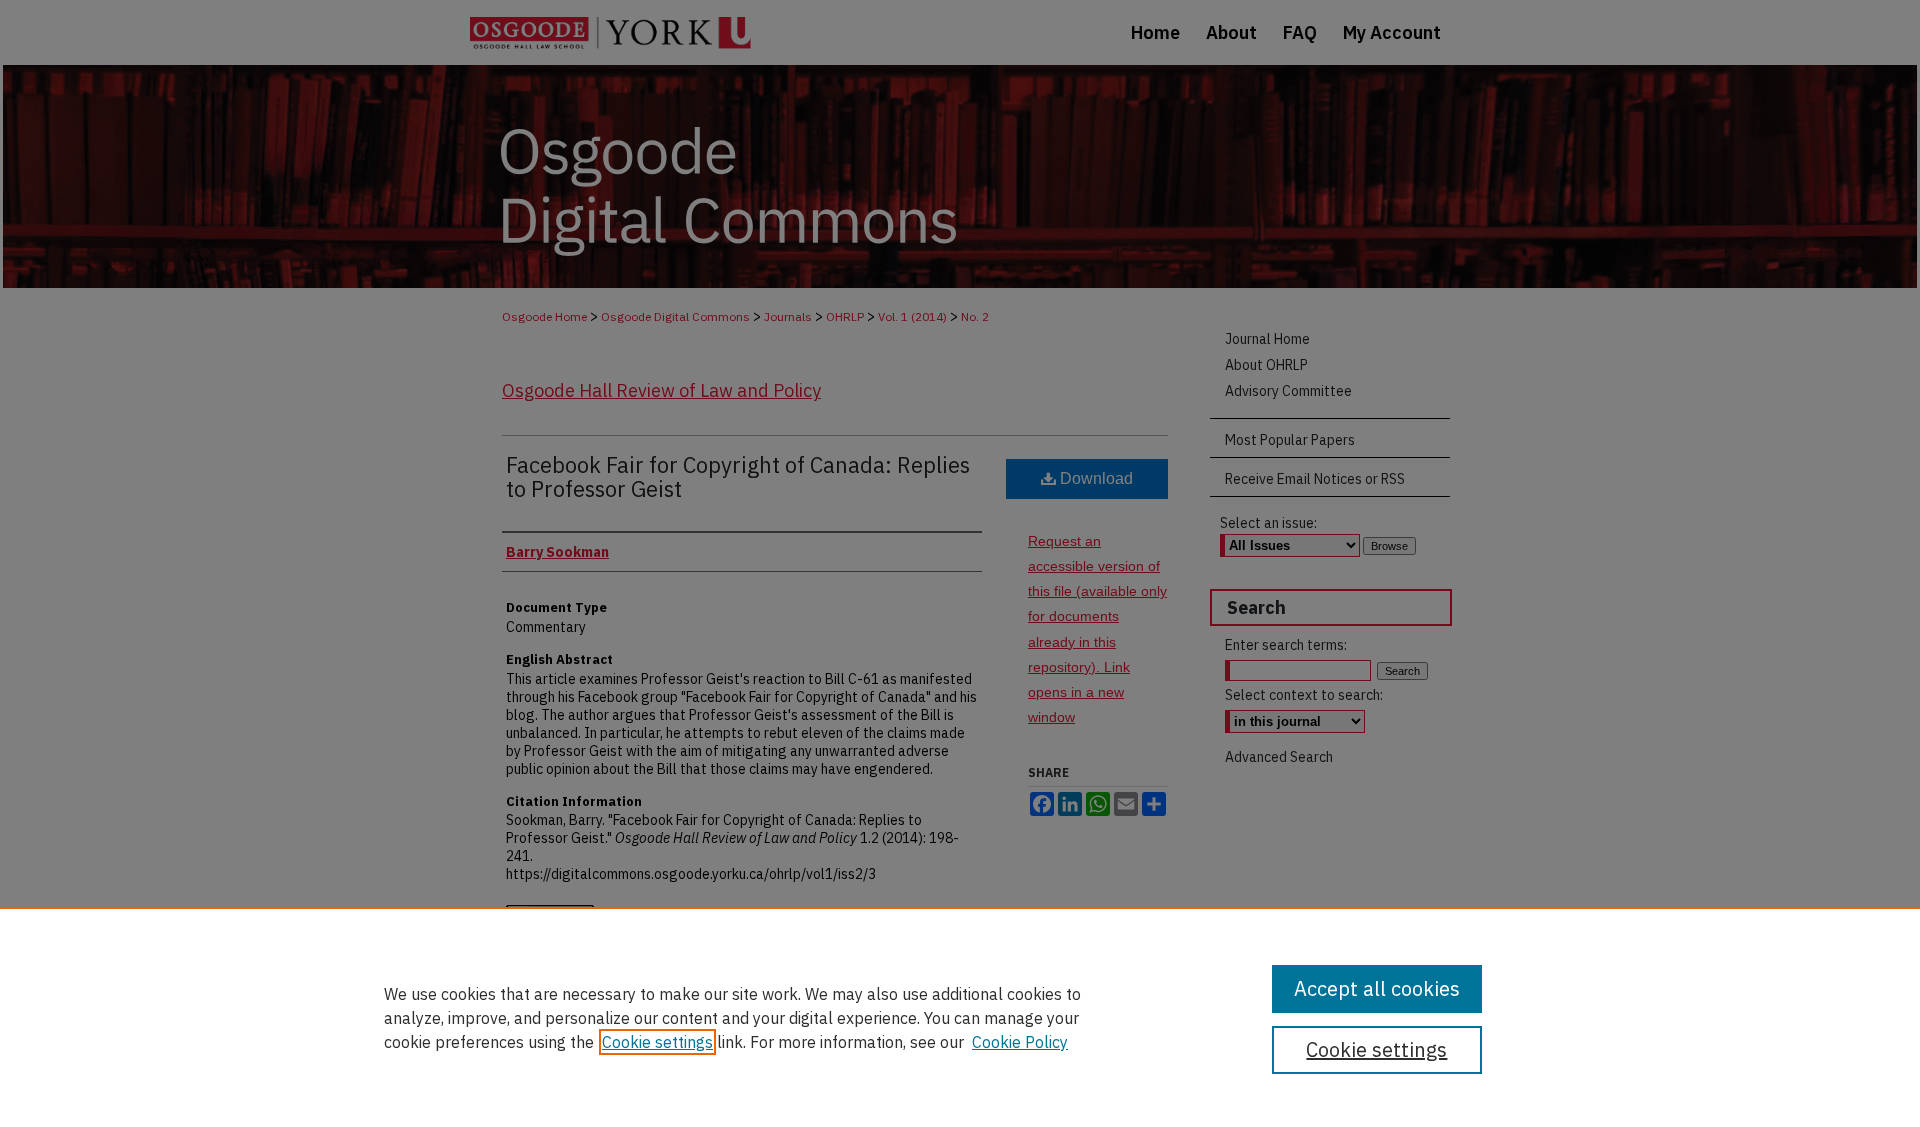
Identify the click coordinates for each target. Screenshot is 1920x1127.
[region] (960, 1017)
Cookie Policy (1020, 1042)
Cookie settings (657, 1042)
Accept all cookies (1377, 988)
